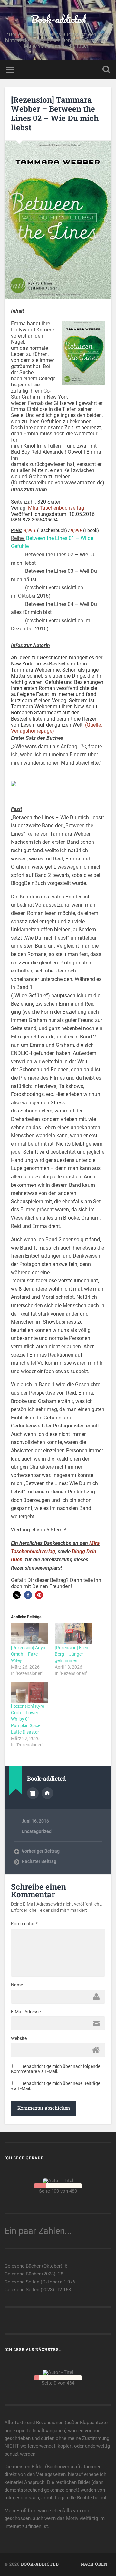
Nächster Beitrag (39, 1861)
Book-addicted (58, 19)
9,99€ (77, 530)
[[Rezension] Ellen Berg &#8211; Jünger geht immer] (73, 1633)
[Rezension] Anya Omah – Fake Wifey (28, 1654)
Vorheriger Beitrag (41, 1851)
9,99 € (30, 530)
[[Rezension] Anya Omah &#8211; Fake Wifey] (30, 1633)
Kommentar (24, 1924)
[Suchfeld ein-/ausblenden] (106, 70)
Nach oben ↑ (96, 2564)
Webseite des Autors (47, 1793)
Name (17, 1985)
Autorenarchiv (33, 1793)
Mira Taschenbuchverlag (56, 508)
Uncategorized (37, 1831)
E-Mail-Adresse (26, 2012)
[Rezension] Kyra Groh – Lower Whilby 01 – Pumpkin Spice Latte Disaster (28, 1719)
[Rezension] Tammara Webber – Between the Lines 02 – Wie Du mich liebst (55, 114)
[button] (17, 1595)
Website (19, 2038)
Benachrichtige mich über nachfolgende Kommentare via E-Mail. (56, 2069)
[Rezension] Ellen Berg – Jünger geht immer (72, 1654)
